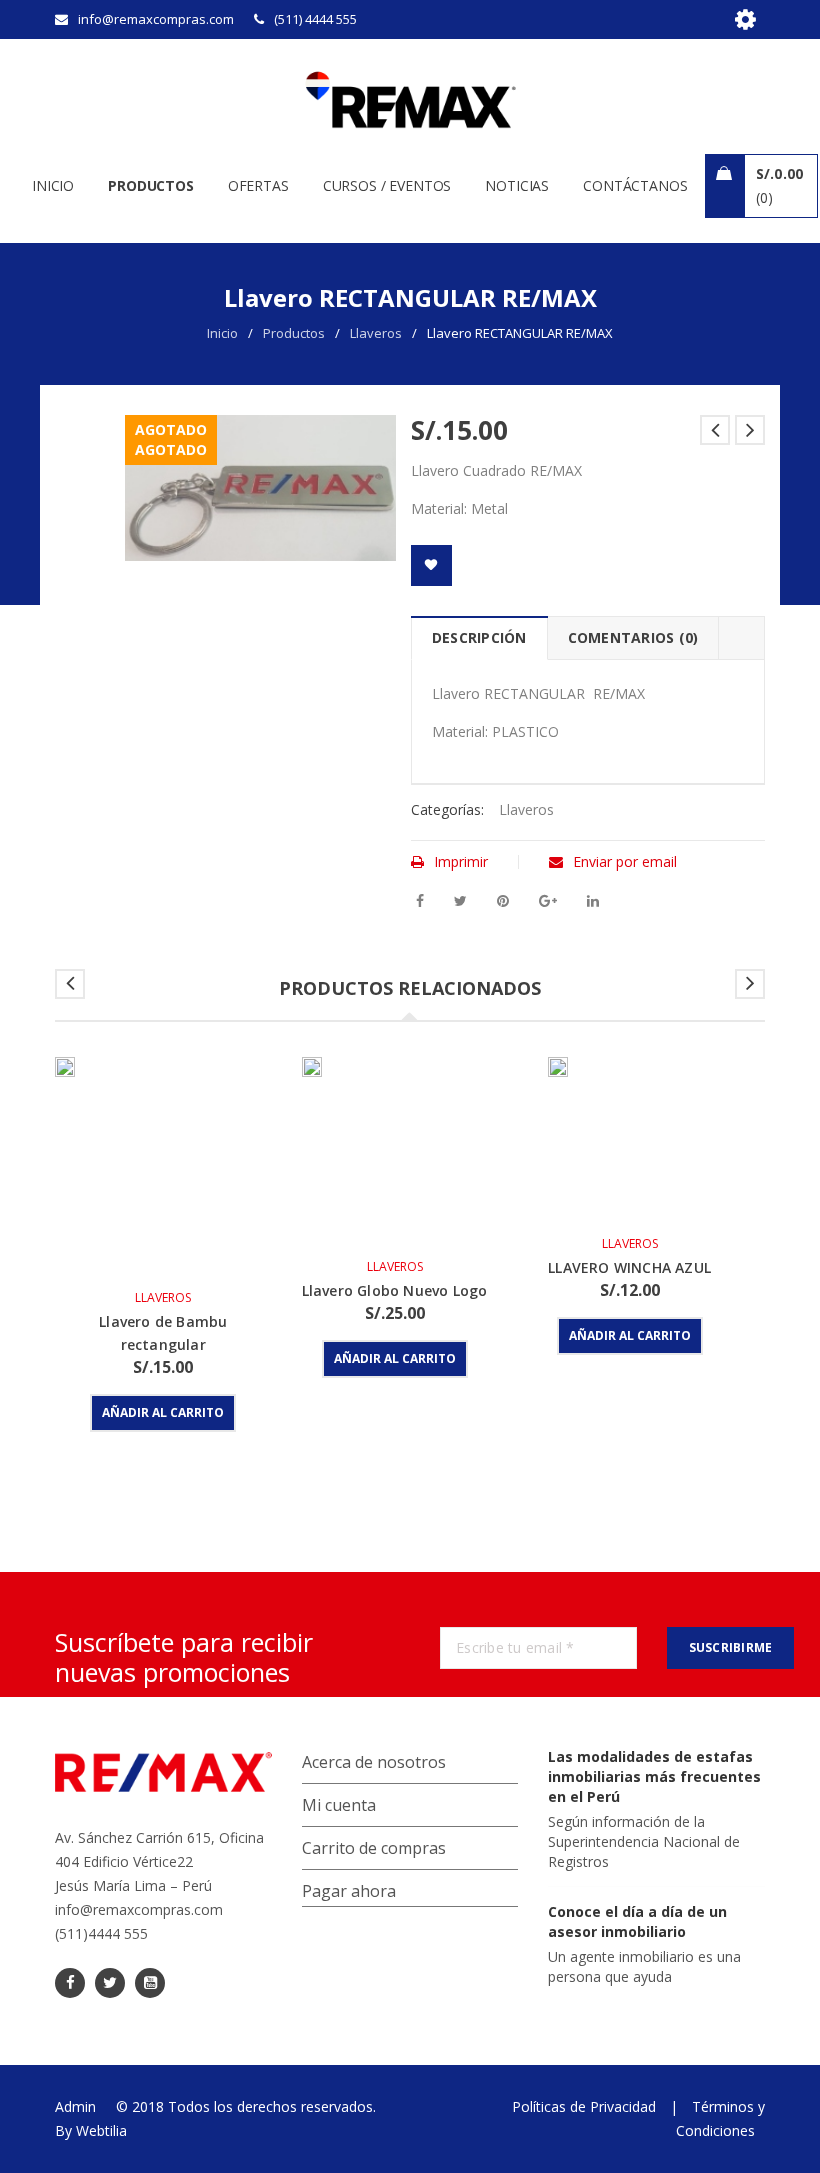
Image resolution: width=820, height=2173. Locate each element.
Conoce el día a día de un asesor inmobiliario (637, 1921)
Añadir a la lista (431, 565)
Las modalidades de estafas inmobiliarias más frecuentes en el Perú (654, 1776)
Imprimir (461, 861)
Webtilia (101, 2130)
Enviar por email (625, 861)
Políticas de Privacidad (584, 2106)
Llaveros (376, 333)
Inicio (222, 333)
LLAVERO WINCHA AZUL (629, 1267)
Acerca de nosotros (374, 1762)
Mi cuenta (339, 1805)
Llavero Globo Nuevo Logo (395, 1290)
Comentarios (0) (633, 637)
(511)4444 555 (101, 1933)
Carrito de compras (374, 1848)
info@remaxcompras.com (139, 1909)
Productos (294, 333)
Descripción (479, 637)
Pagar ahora (349, 1891)
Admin (75, 2106)
